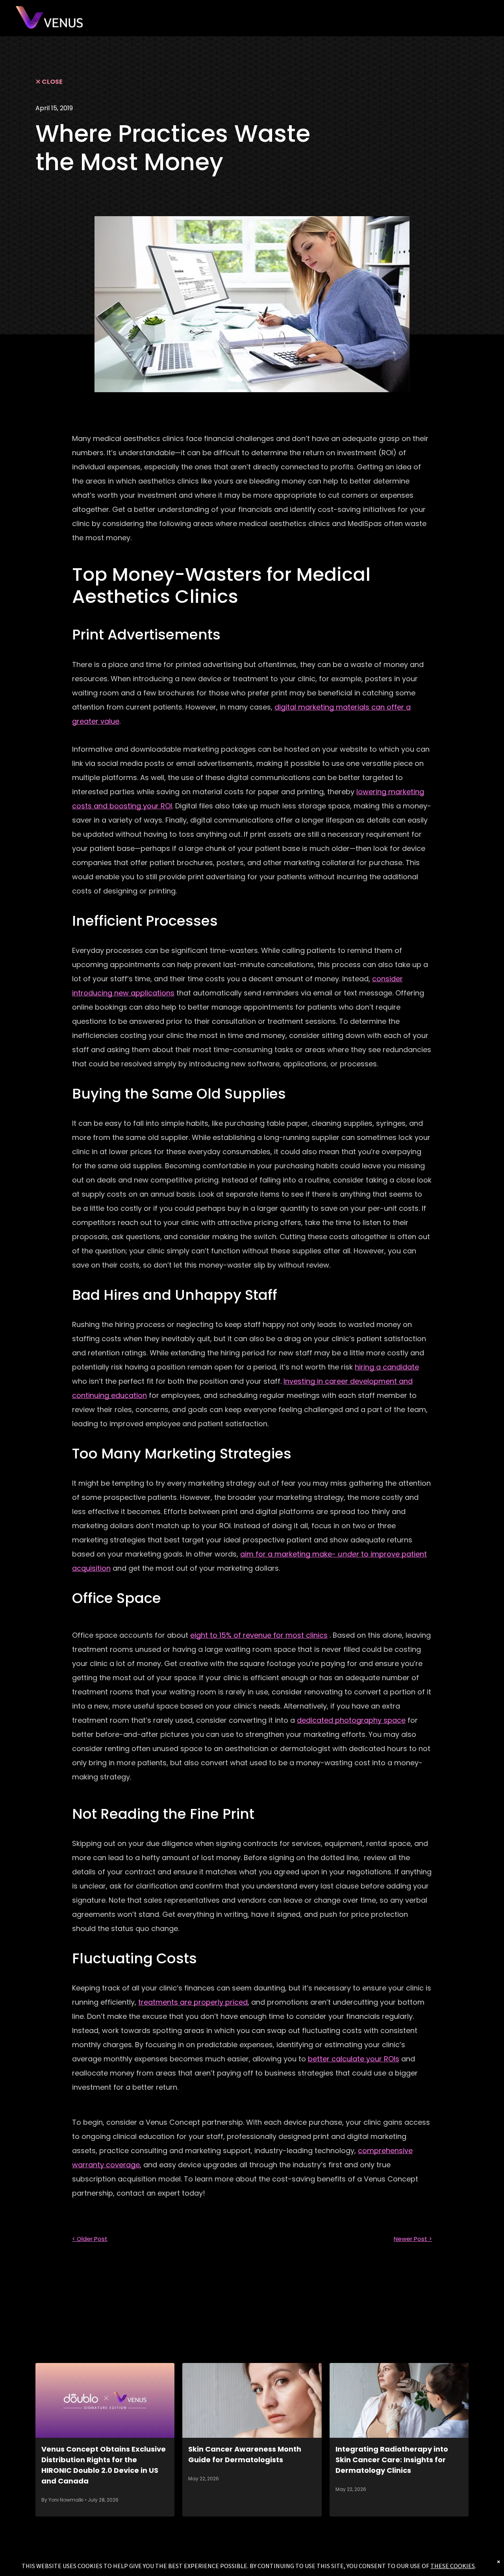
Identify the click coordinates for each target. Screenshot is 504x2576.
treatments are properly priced (193, 2002)
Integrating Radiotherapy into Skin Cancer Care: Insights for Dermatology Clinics (392, 2460)
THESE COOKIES (453, 2566)
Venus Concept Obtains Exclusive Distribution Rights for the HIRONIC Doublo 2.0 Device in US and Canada (104, 2465)
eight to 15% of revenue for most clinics (259, 1635)
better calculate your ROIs (354, 2059)
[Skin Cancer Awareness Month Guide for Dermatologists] (252, 2400)
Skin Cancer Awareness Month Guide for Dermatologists (245, 2454)
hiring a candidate (387, 1367)
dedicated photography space (351, 1720)
